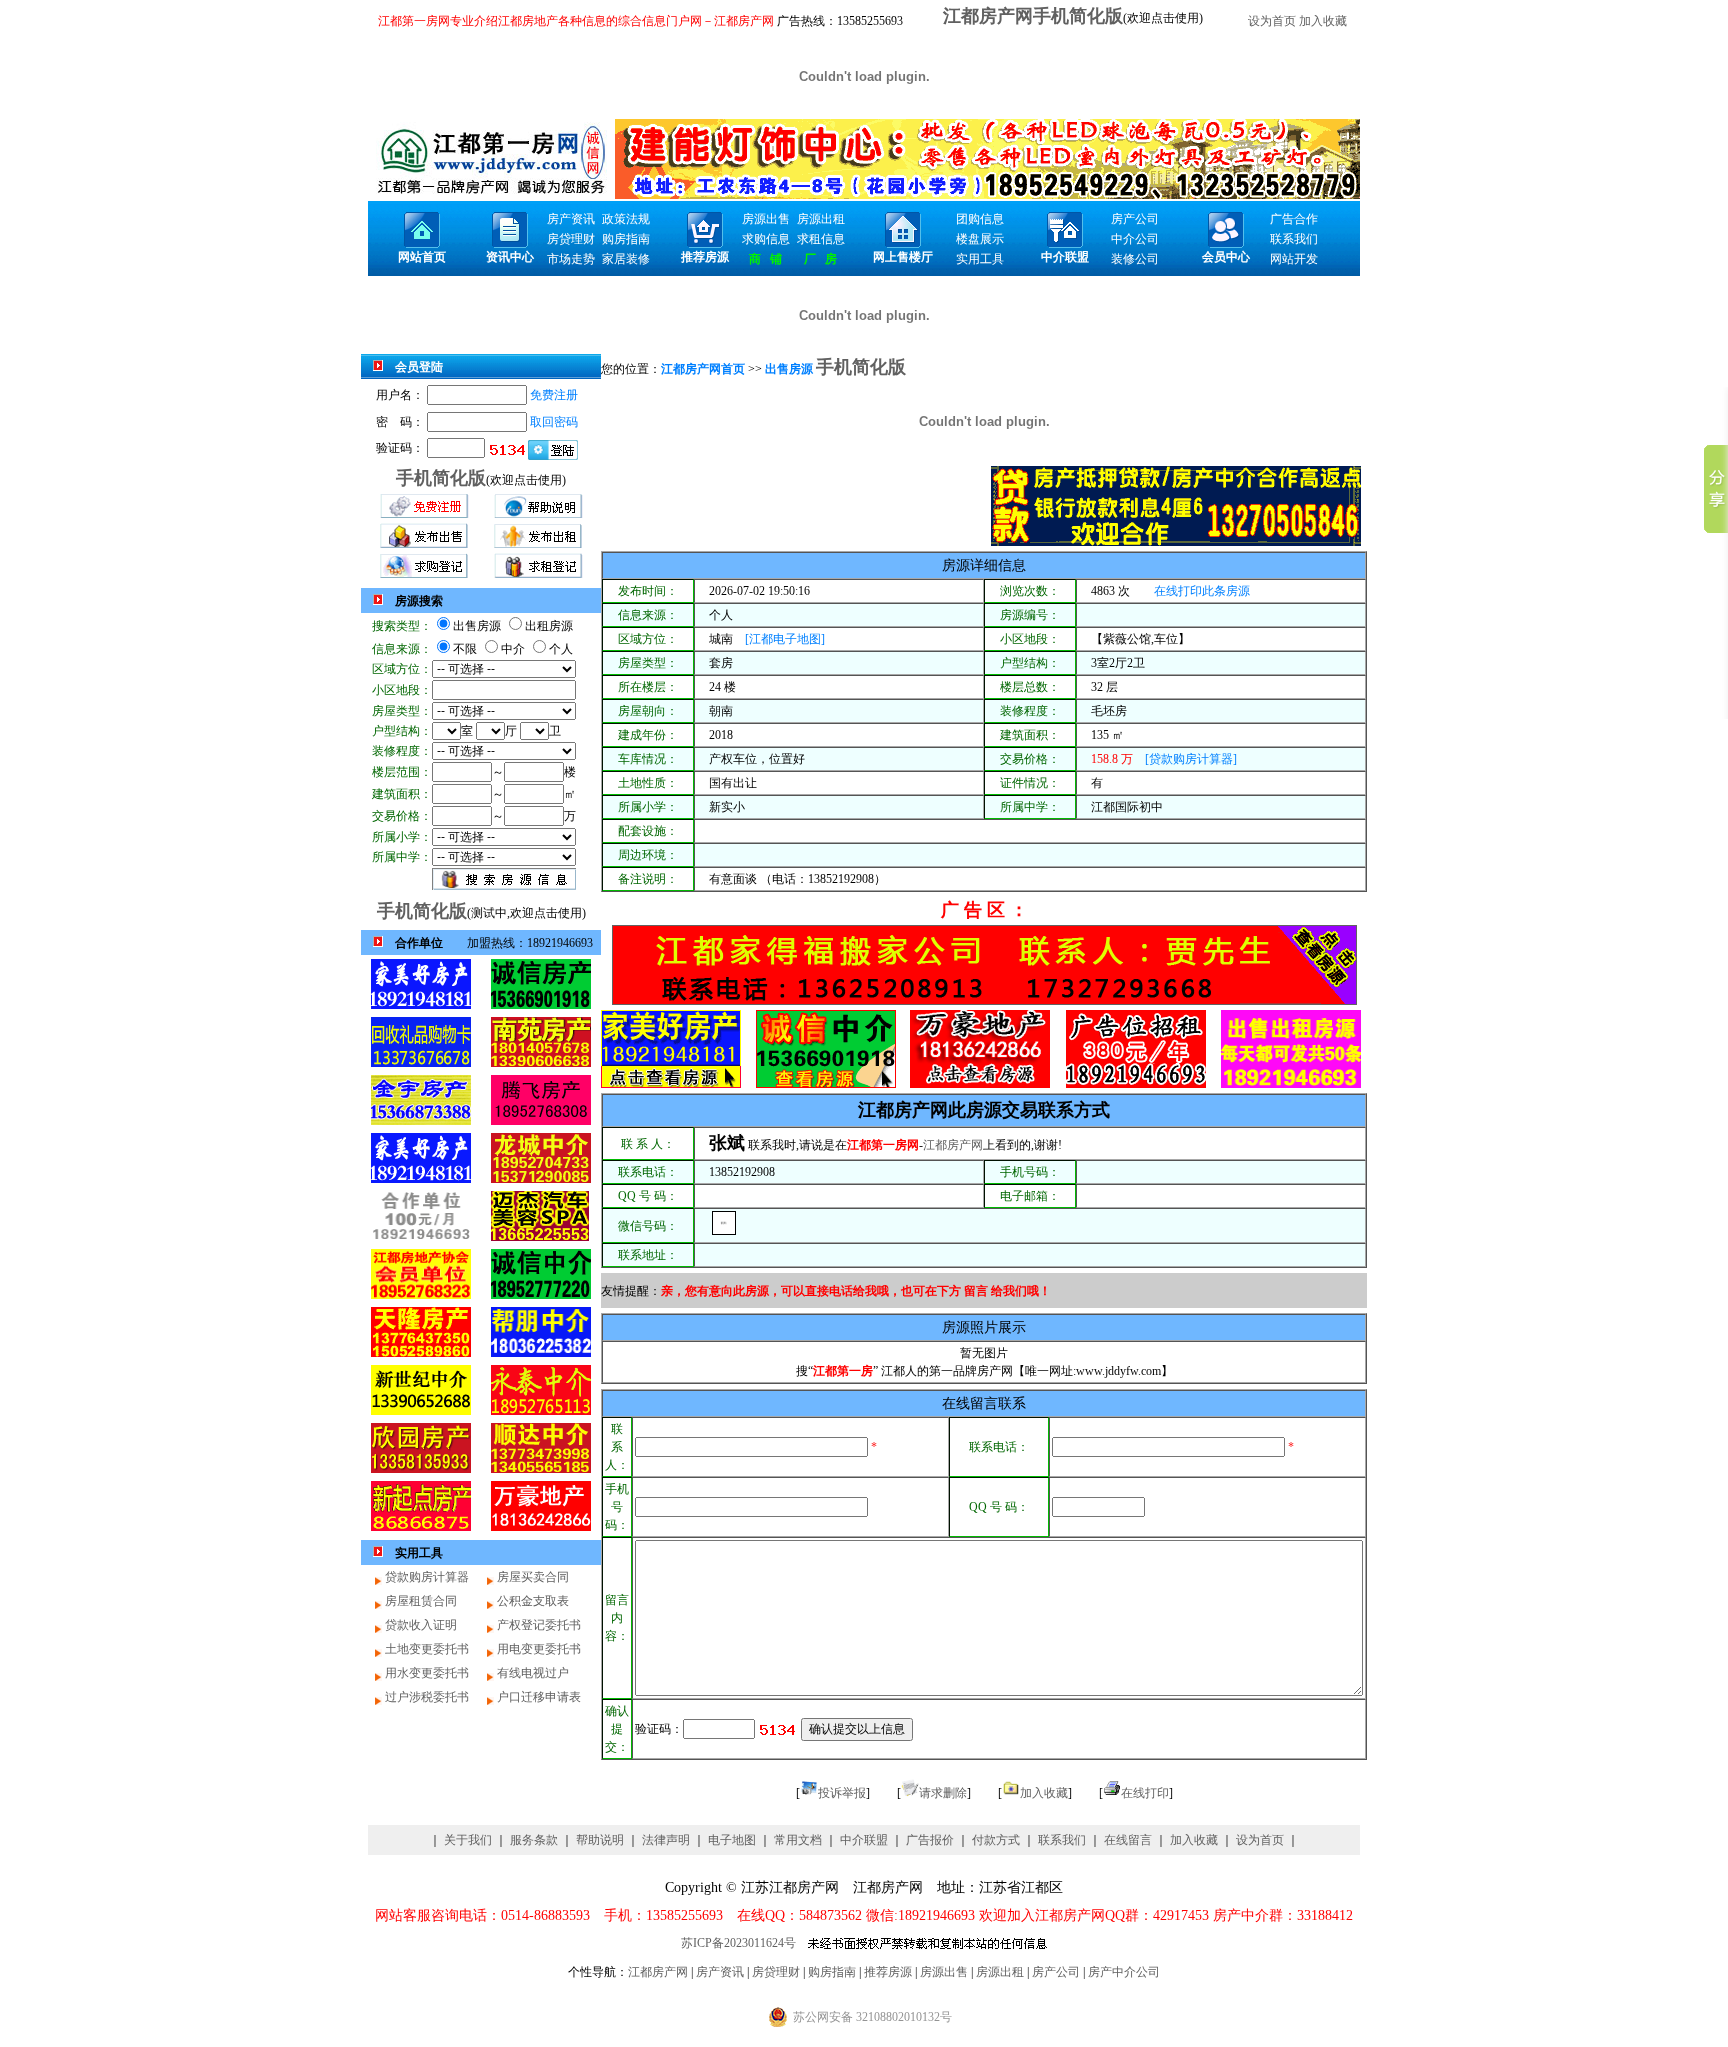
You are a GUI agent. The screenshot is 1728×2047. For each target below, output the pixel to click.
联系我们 (1062, 1840)
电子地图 (732, 1840)
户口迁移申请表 (539, 1697)
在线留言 (1128, 1840)
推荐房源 (888, 1972)
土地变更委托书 (427, 1649)
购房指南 (832, 1972)
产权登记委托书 (539, 1625)
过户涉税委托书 (427, 1697)
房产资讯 (720, 1972)
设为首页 (1272, 21)
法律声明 (666, 1840)
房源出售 (944, 1972)
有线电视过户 (533, 1673)
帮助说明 (600, 1840)
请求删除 (943, 1793)
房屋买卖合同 (533, 1577)
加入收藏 (1323, 21)
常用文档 (798, 1840)
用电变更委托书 (539, 1649)
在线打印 (1145, 1793)
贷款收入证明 (421, 1625)
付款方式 (996, 1840)
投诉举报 (842, 1793)
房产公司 (1056, 1972)
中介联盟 (864, 1840)
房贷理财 (776, 1972)
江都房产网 (903, 1110)
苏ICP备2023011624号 (738, 1943)
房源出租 (1000, 1972)
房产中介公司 (1124, 1972)
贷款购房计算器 (427, 1577)
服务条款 (534, 1840)
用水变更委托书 (427, 1673)
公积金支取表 (533, 1601)
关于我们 (468, 1840)
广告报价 (930, 1840)
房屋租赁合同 (421, 1601)
